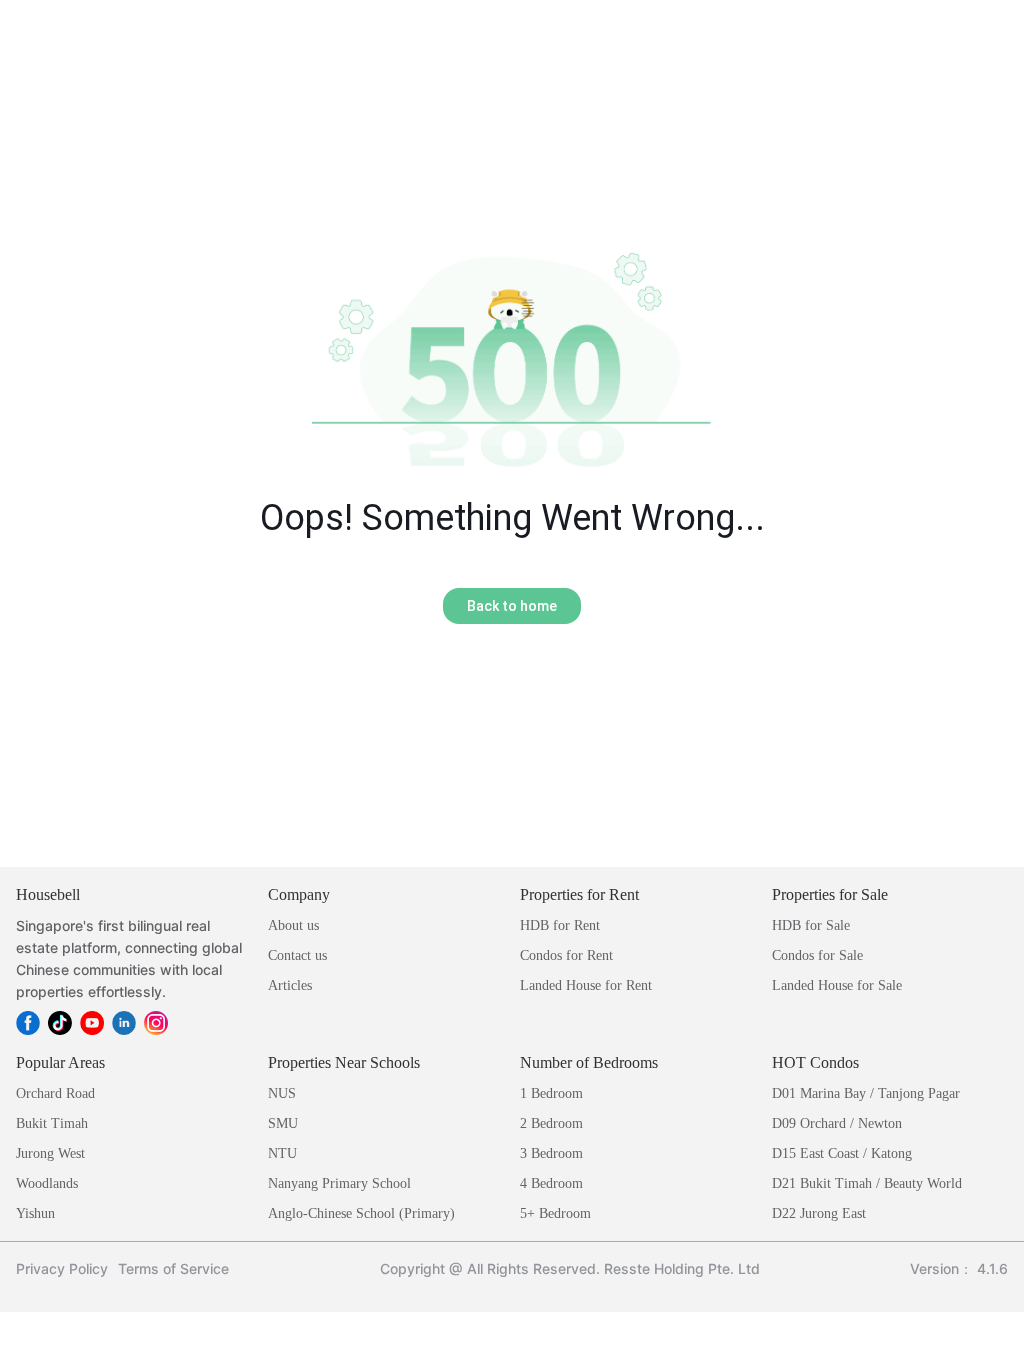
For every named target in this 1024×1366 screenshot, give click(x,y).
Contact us (297, 955)
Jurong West (50, 1153)
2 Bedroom (551, 1123)
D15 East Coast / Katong (842, 1153)
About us (293, 925)
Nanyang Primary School (339, 1183)
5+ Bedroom (555, 1213)
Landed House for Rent (586, 985)
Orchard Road (55, 1093)
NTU (282, 1153)
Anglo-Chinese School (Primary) (361, 1213)
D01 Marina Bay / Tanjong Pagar (866, 1093)
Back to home (512, 606)
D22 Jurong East (819, 1213)
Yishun (35, 1213)
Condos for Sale (817, 955)
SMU (283, 1123)
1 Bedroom (551, 1093)
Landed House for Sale (837, 985)
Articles (290, 985)
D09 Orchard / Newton (837, 1123)
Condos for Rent (566, 955)
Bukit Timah (52, 1123)
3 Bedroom (551, 1153)
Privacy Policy (62, 1268)
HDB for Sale (811, 925)
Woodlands (47, 1183)
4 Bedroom (551, 1183)
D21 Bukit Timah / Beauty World (867, 1183)
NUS (282, 1093)
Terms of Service (173, 1268)
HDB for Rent (560, 925)
